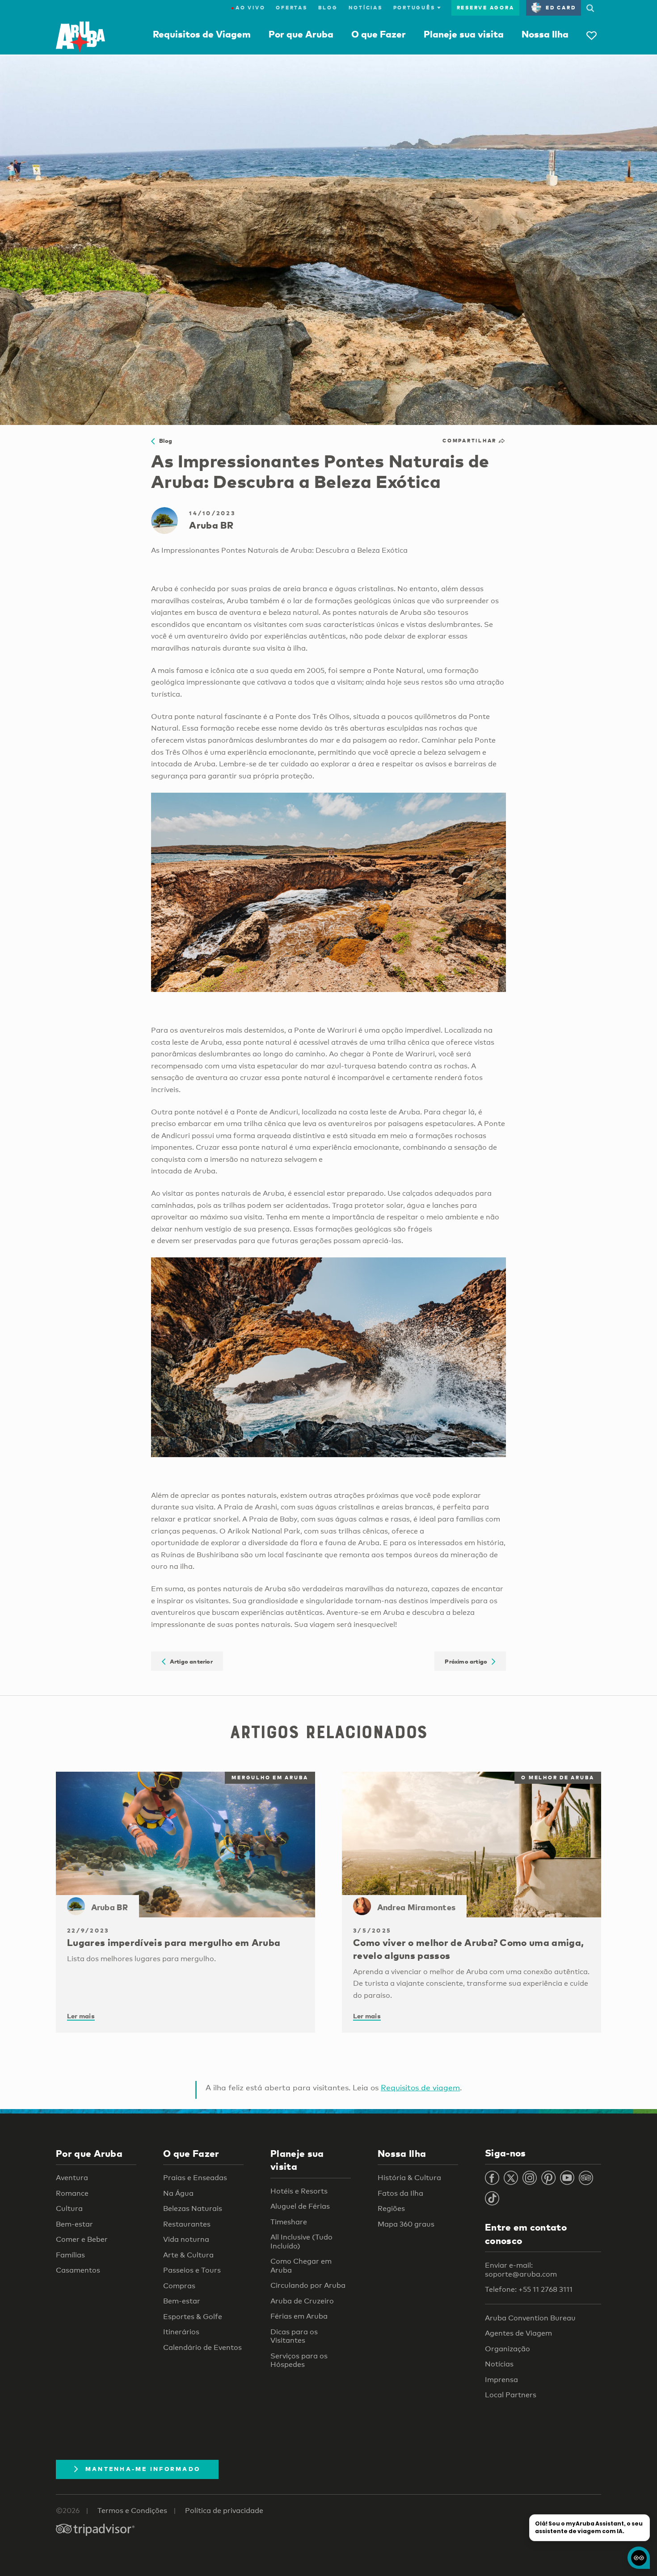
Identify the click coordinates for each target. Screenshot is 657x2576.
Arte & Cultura (188, 2255)
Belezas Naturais (193, 2208)
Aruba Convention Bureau (530, 2318)
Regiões (391, 2208)
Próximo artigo (468, 1661)
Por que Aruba (301, 34)
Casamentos (78, 2270)
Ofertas (291, 8)
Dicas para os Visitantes (294, 2336)
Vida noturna (186, 2239)
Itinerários (181, 2332)
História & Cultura (409, 2178)
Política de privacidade (224, 2511)
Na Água (178, 2193)
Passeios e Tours (192, 2270)
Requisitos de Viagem (202, 34)
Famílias (70, 2255)
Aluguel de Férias (300, 2206)
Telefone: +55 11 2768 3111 (529, 2289)
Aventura (72, 2178)
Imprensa (501, 2380)
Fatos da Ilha (400, 2193)
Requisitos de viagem (420, 2087)
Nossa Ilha (545, 34)
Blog (328, 8)
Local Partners (511, 2395)
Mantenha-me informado (143, 2469)
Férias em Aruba (299, 2316)
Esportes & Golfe (193, 2317)
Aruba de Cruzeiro (302, 2301)
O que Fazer (379, 34)
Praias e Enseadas (195, 2178)
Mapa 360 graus (406, 2224)
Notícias (366, 8)
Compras (179, 2286)
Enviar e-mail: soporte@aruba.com (521, 2270)
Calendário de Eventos (202, 2347)
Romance (72, 2193)
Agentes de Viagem (518, 2333)
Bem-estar (74, 2224)
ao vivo (248, 8)
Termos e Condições (132, 2511)
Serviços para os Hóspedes (299, 2360)
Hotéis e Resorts (299, 2191)
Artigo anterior (189, 1661)
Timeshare (289, 2222)
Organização (507, 2349)
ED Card (561, 8)
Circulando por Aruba (308, 2285)
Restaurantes (187, 2224)
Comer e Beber (82, 2239)
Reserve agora (486, 8)
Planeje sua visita (464, 34)
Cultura (69, 2208)
